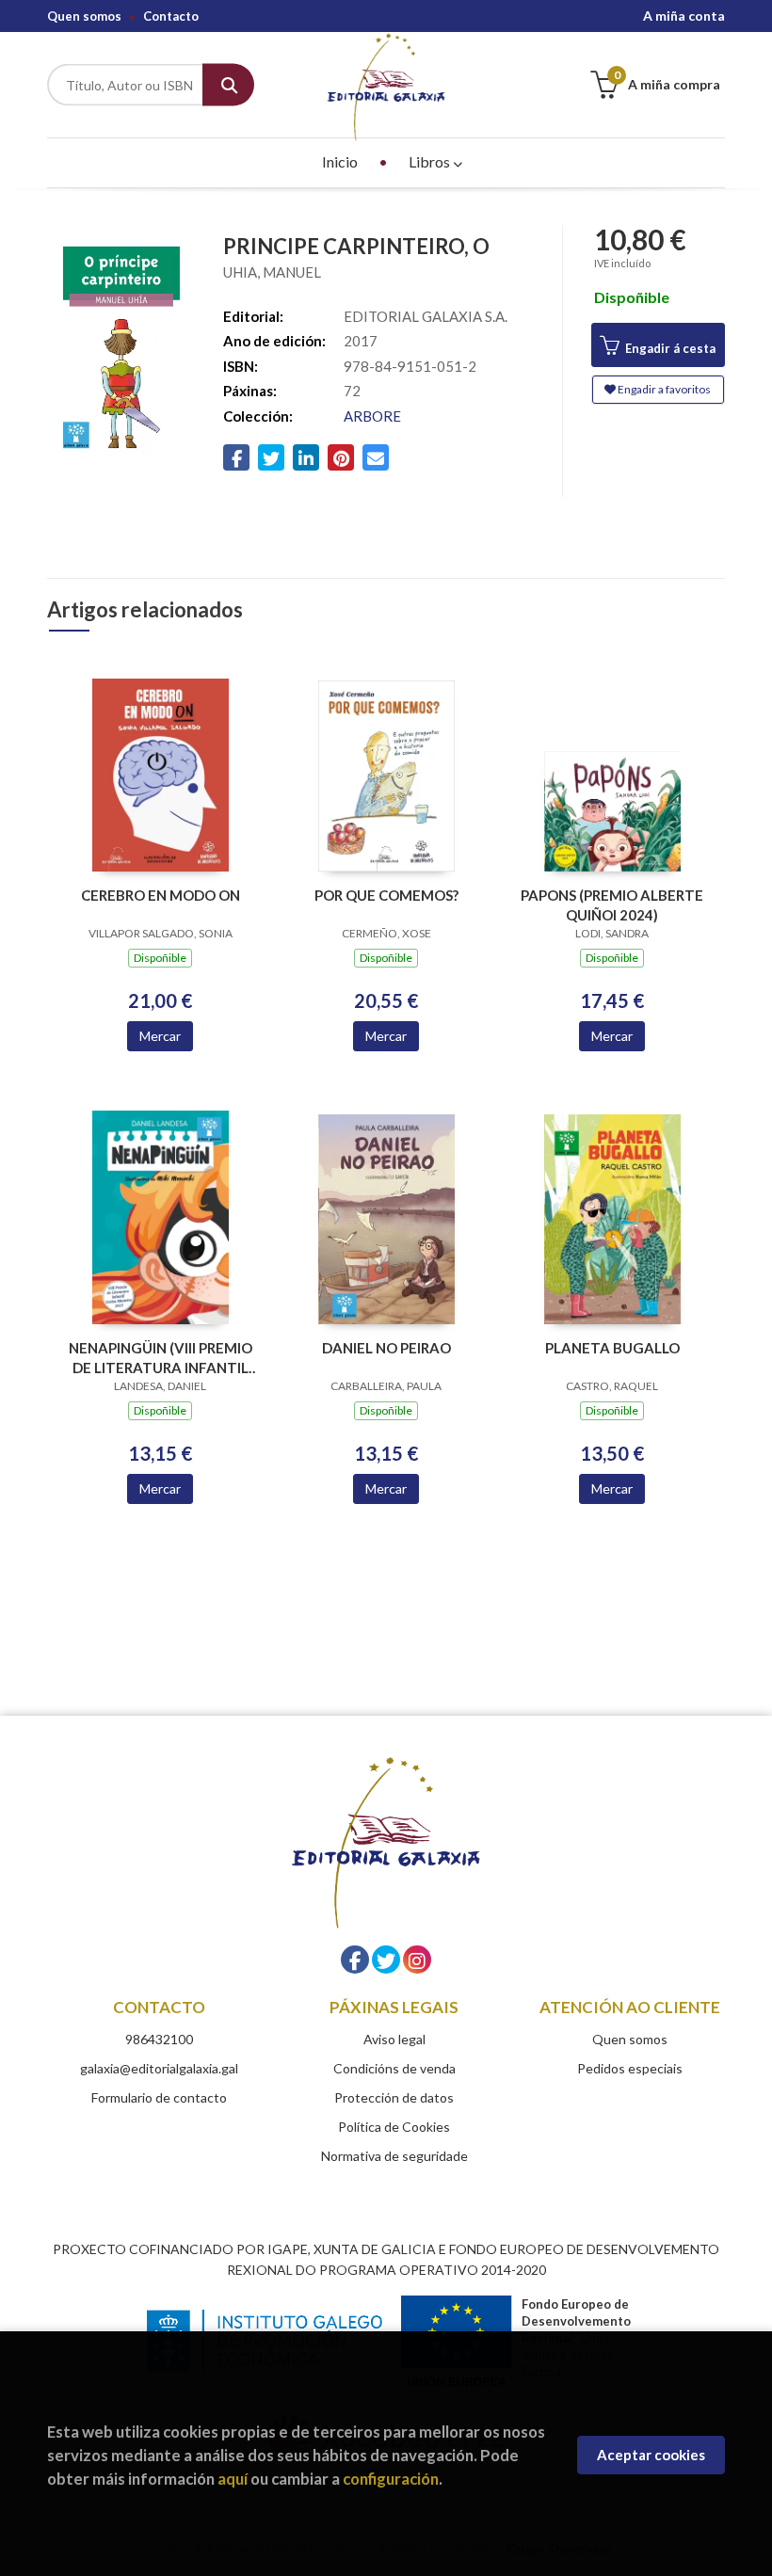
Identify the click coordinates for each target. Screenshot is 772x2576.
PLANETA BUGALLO (612, 1348)
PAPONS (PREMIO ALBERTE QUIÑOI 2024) (612, 905)
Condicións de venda (394, 2068)
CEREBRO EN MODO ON (161, 895)
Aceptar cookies (651, 2455)
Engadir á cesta (669, 348)
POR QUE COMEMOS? (386, 895)
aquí (233, 2479)
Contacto (171, 16)
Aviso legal (394, 2039)
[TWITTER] (386, 1960)
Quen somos (84, 16)
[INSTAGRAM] (417, 1960)
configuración (391, 2479)
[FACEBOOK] (355, 1960)
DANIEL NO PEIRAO (386, 1348)
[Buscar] (228, 85)
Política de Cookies (394, 2127)
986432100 (159, 2039)
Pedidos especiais (630, 2068)
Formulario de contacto (159, 2097)
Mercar (160, 1036)
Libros (431, 161)
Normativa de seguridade (394, 2156)
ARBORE (372, 416)
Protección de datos (394, 2097)
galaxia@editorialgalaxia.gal (159, 2068)
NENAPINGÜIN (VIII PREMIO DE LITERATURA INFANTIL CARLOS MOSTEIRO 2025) (161, 1358)
